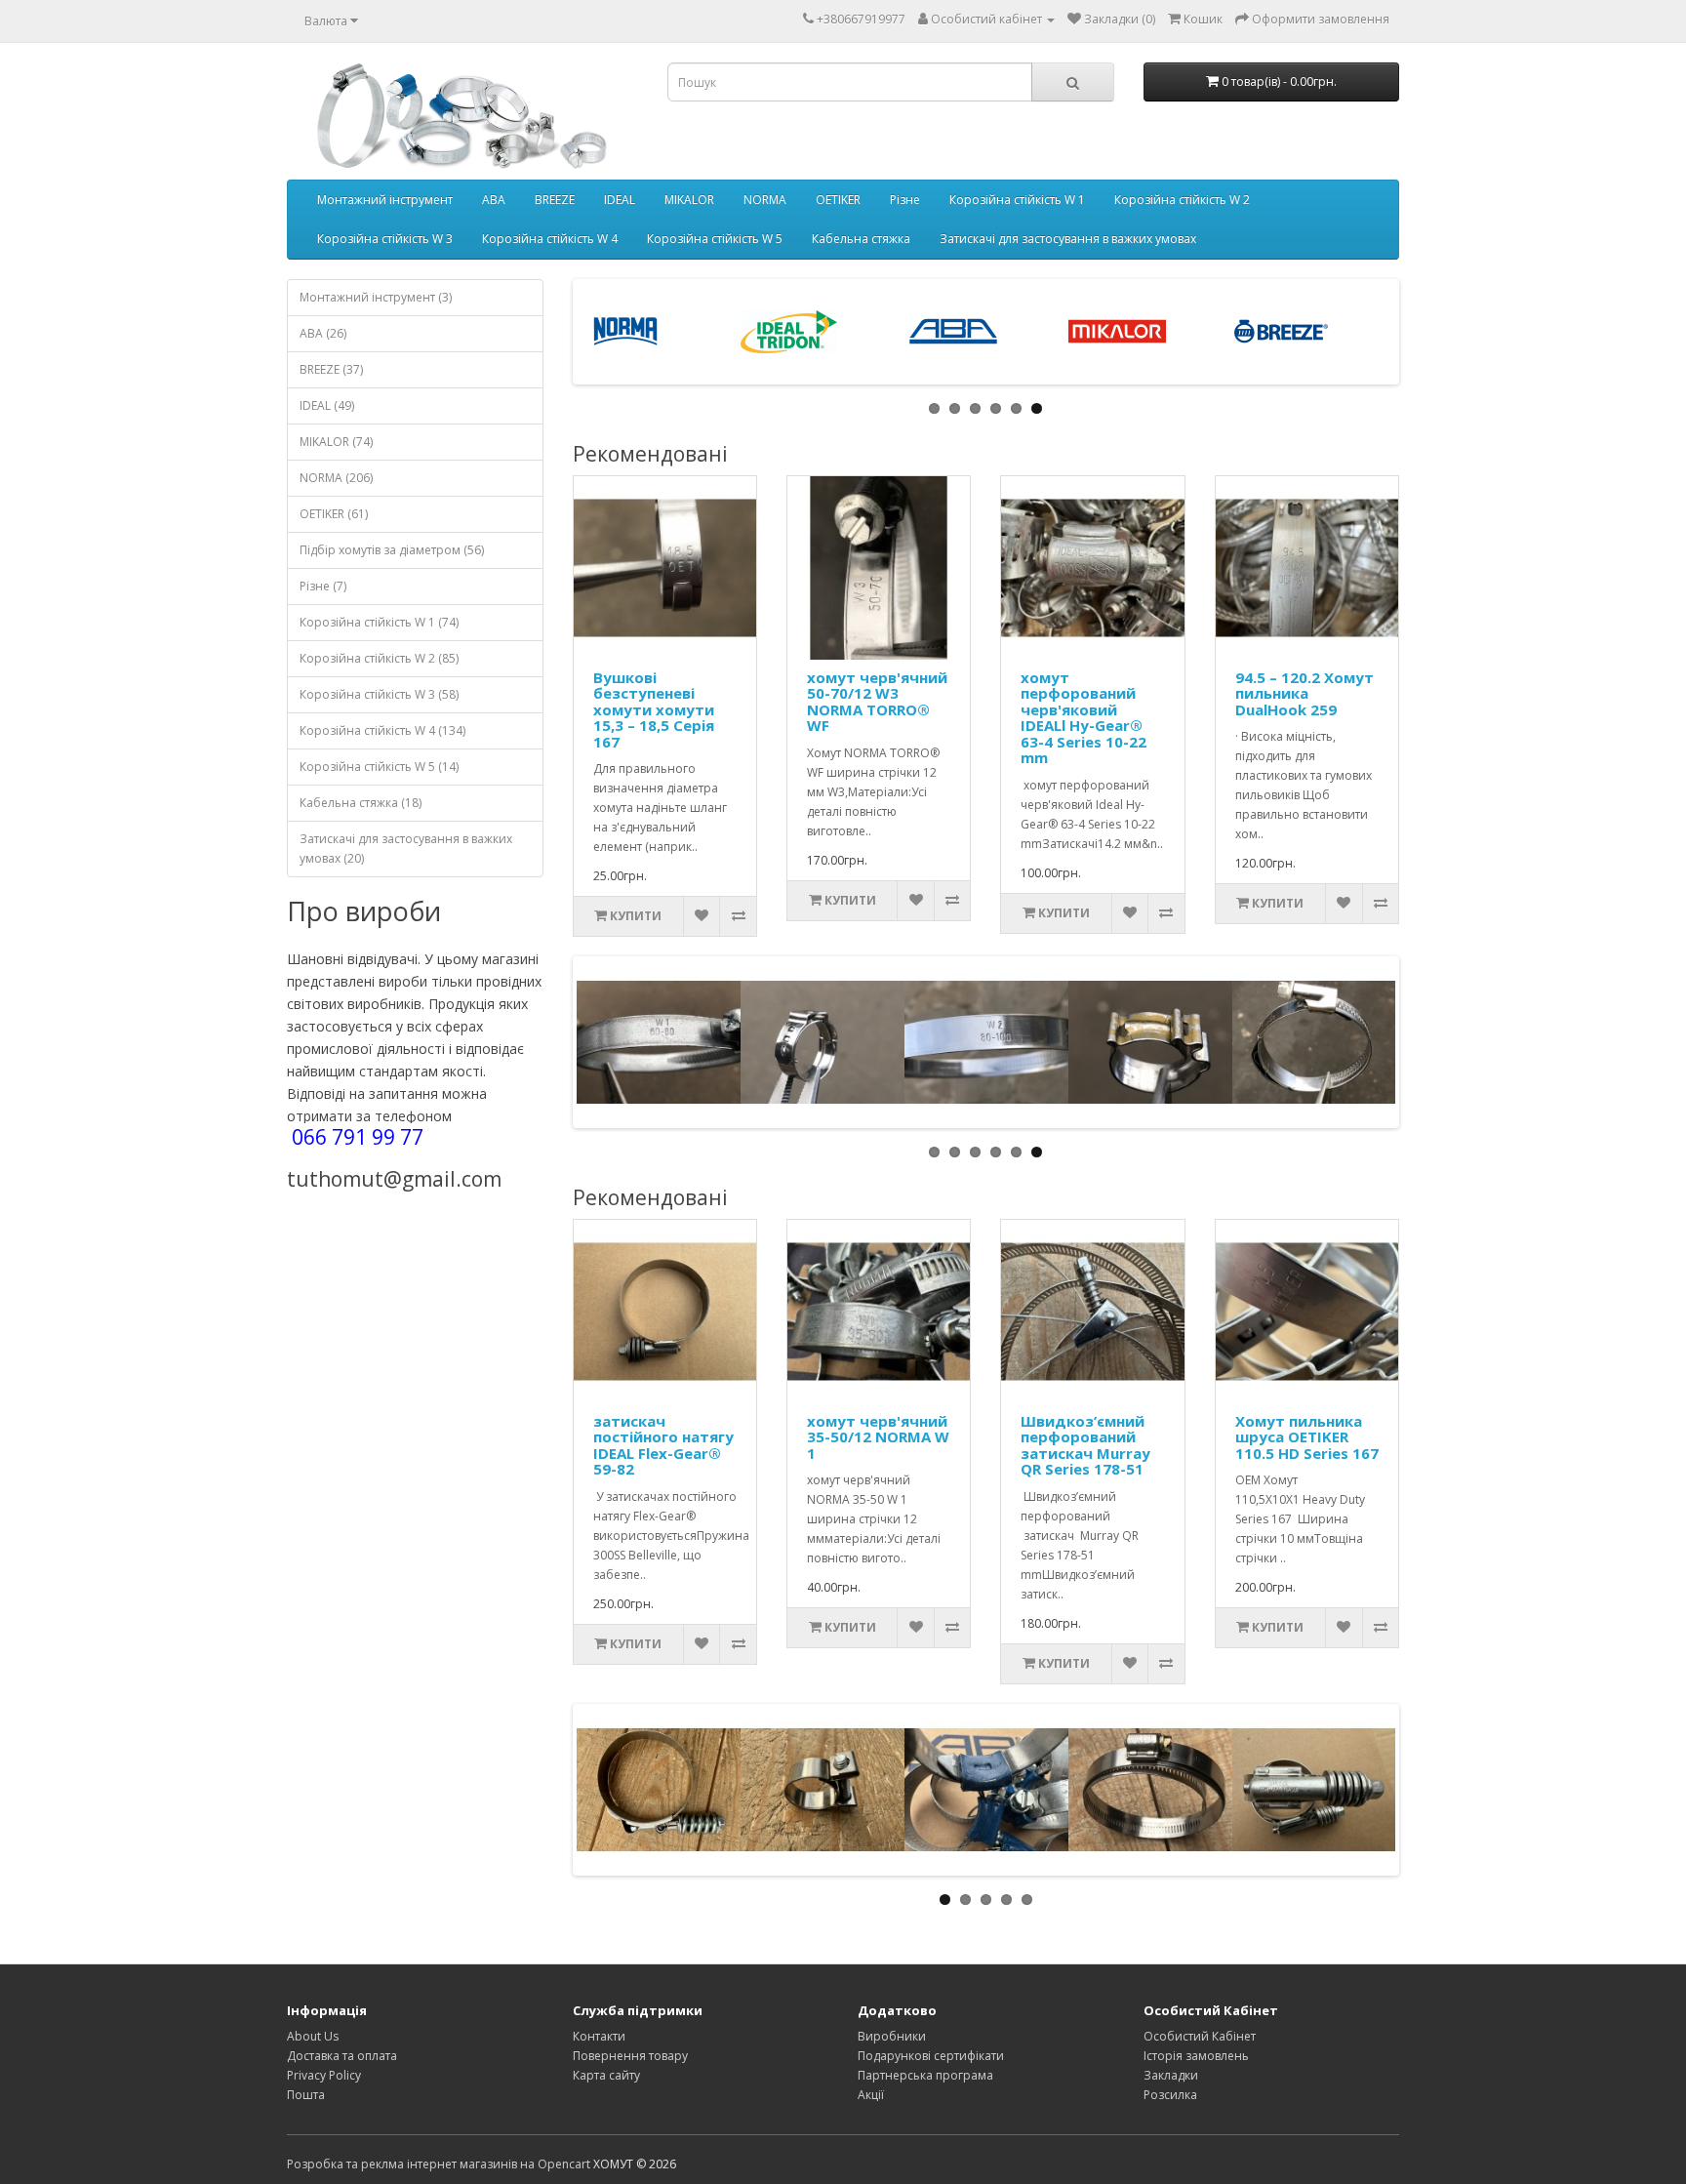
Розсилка (1170, 2095)
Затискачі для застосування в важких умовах (1068, 239)
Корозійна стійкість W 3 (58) (379, 694)
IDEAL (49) (327, 405)
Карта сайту (606, 2075)
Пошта (306, 2095)
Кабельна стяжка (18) (361, 803)
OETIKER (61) (334, 514)
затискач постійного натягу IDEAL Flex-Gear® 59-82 (663, 1445)
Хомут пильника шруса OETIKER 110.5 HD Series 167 (1307, 1437)
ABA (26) (323, 333)
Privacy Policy (324, 2075)
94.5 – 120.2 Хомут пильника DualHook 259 (1305, 693)
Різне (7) (323, 586)
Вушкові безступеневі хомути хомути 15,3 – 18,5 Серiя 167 (654, 709)
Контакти (599, 2036)
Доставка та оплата (342, 2056)
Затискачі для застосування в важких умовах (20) (406, 849)
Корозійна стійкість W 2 (1182, 200)
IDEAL (620, 200)
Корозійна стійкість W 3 (385, 239)
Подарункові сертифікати (931, 2056)
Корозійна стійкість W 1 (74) (379, 622)
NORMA (765, 200)
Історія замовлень (1196, 2056)
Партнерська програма (925, 2075)
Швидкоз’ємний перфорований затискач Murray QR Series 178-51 (1085, 1445)
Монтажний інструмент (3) (376, 297)
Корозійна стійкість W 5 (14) (379, 767)
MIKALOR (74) (336, 442)
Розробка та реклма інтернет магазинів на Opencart (439, 2164)
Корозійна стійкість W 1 (1017, 200)
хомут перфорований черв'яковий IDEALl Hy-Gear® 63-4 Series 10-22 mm (1084, 718)
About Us (313, 2036)
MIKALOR (689, 200)
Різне (905, 200)
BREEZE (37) (331, 369)
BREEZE (555, 200)
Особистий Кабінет (1200, 2036)
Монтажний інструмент (385, 200)
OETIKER (838, 200)
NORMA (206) (336, 478)
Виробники (892, 2036)
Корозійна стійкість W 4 (550, 239)
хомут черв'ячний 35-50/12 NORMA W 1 (878, 1437)
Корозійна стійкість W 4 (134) (382, 730)
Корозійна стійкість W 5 (715, 239)
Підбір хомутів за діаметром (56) (392, 550)
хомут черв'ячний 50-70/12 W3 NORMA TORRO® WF (877, 702)
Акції (871, 2095)
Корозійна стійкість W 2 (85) (379, 658)
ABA (494, 200)
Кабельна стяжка (861, 239)
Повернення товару (630, 2056)
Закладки (1171, 2075)
